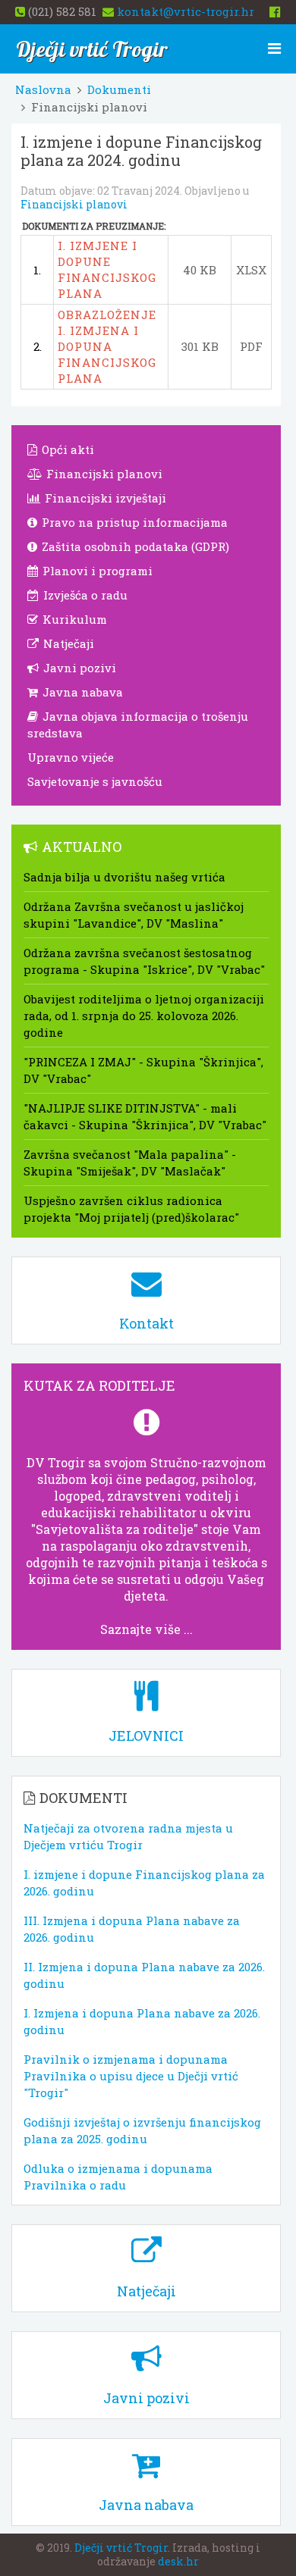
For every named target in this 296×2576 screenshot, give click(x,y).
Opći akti (66, 449)
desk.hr (178, 2561)
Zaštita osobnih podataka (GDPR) (134, 546)
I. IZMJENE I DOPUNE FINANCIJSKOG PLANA (107, 269)
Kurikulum (73, 619)
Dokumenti (119, 89)
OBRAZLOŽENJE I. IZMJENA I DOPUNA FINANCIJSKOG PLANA (107, 346)
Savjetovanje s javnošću (95, 781)
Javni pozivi (78, 668)
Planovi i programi (96, 571)
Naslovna (43, 89)
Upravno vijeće (71, 757)
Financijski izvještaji (104, 498)
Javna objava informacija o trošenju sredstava (138, 725)
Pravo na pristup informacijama (133, 522)
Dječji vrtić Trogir (121, 2548)
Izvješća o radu (84, 595)
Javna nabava (81, 692)
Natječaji (67, 643)
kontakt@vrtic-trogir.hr (186, 11)
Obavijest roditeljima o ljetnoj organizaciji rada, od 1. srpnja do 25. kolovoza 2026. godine (144, 1016)
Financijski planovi (74, 204)
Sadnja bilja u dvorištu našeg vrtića (124, 877)
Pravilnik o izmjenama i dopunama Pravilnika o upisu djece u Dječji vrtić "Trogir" (131, 2076)
